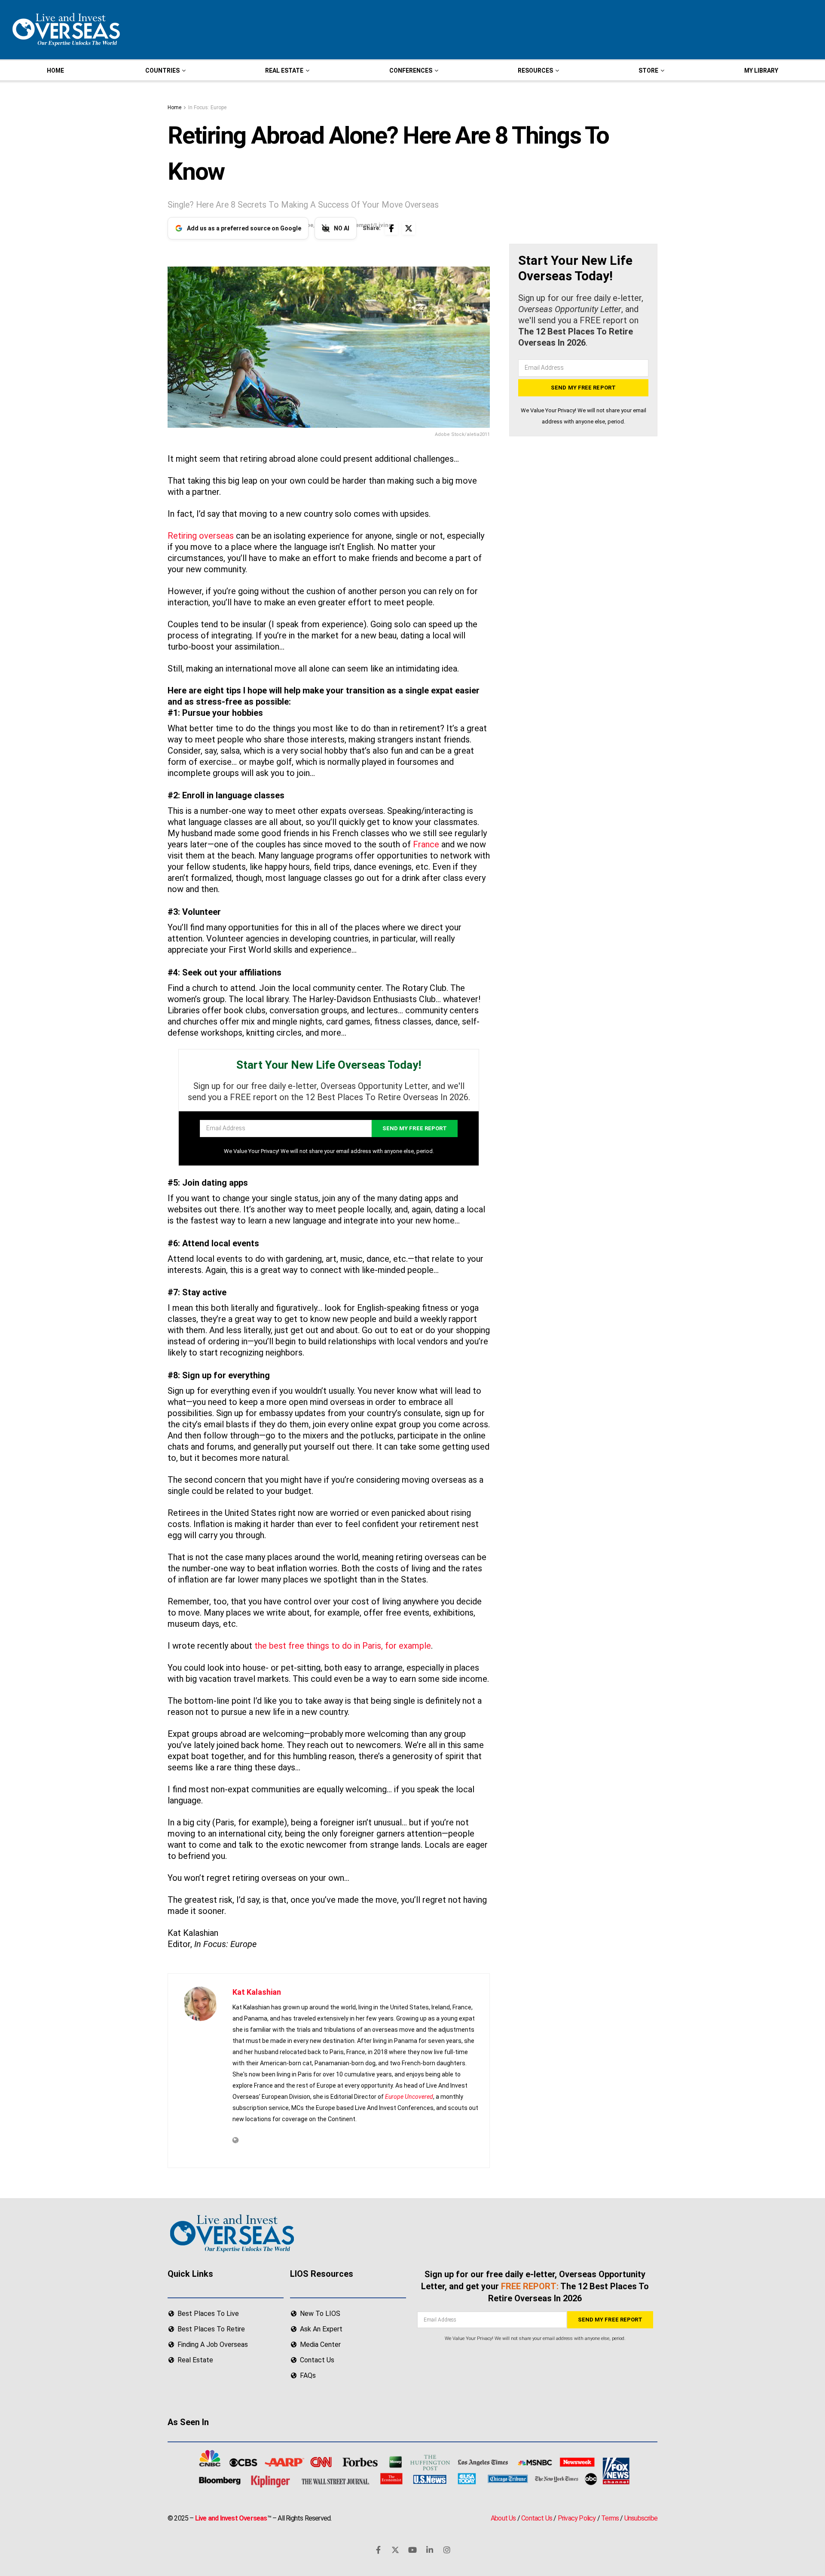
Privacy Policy (577, 2519)
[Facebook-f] (378, 2550)
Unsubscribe (641, 2519)
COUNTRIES (162, 71)
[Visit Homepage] (65, 30)
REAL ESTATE (284, 71)
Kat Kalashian (257, 1992)
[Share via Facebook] (391, 228)
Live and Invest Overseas (231, 2519)
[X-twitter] (395, 2550)
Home (174, 107)
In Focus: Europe (207, 107)
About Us (503, 2519)
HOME (55, 71)
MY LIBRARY (761, 71)
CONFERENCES (411, 71)
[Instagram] (447, 2550)
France (426, 844)
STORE (648, 71)
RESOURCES (535, 71)
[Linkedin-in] (430, 2550)
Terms (610, 2519)
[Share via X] (409, 228)
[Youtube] (412, 2550)
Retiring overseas (202, 536)
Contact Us (537, 2519)
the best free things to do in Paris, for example (343, 1646)
